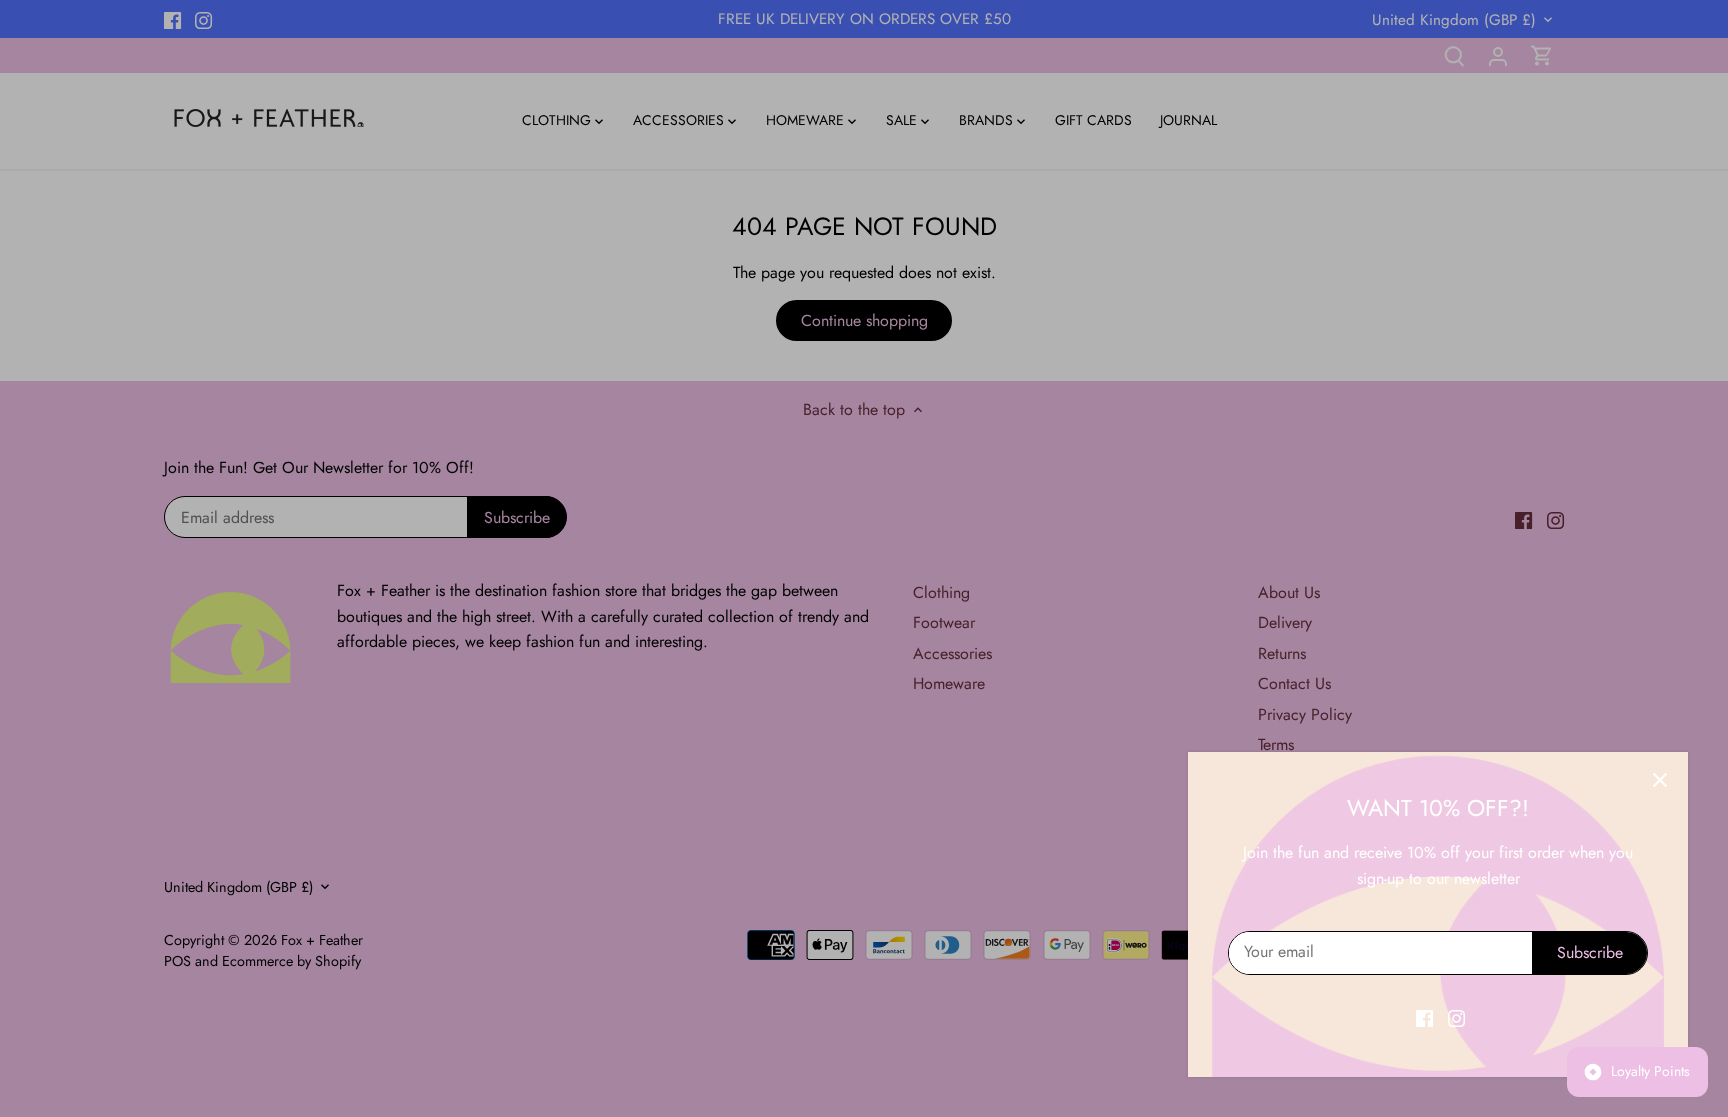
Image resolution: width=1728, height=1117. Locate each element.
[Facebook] (1424, 1018)
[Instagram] (1456, 1018)
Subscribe (1590, 952)
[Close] (1660, 780)
